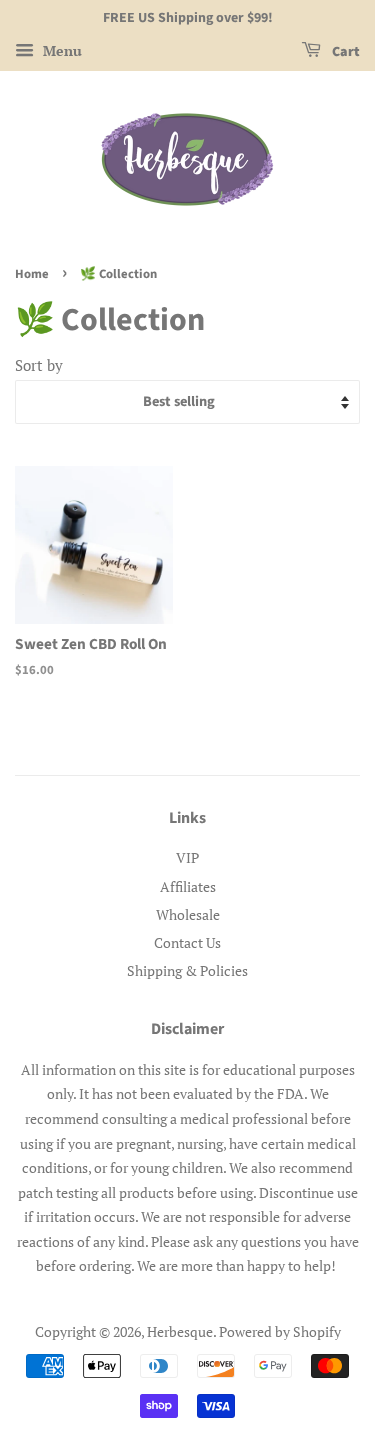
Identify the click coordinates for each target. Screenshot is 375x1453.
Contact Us (187, 942)
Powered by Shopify (280, 1331)
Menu (60, 50)
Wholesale (188, 914)
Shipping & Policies (187, 970)
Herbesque (180, 1331)
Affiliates (188, 886)
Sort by (39, 365)
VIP (187, 857)
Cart (344, 52)
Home (32, 274)
